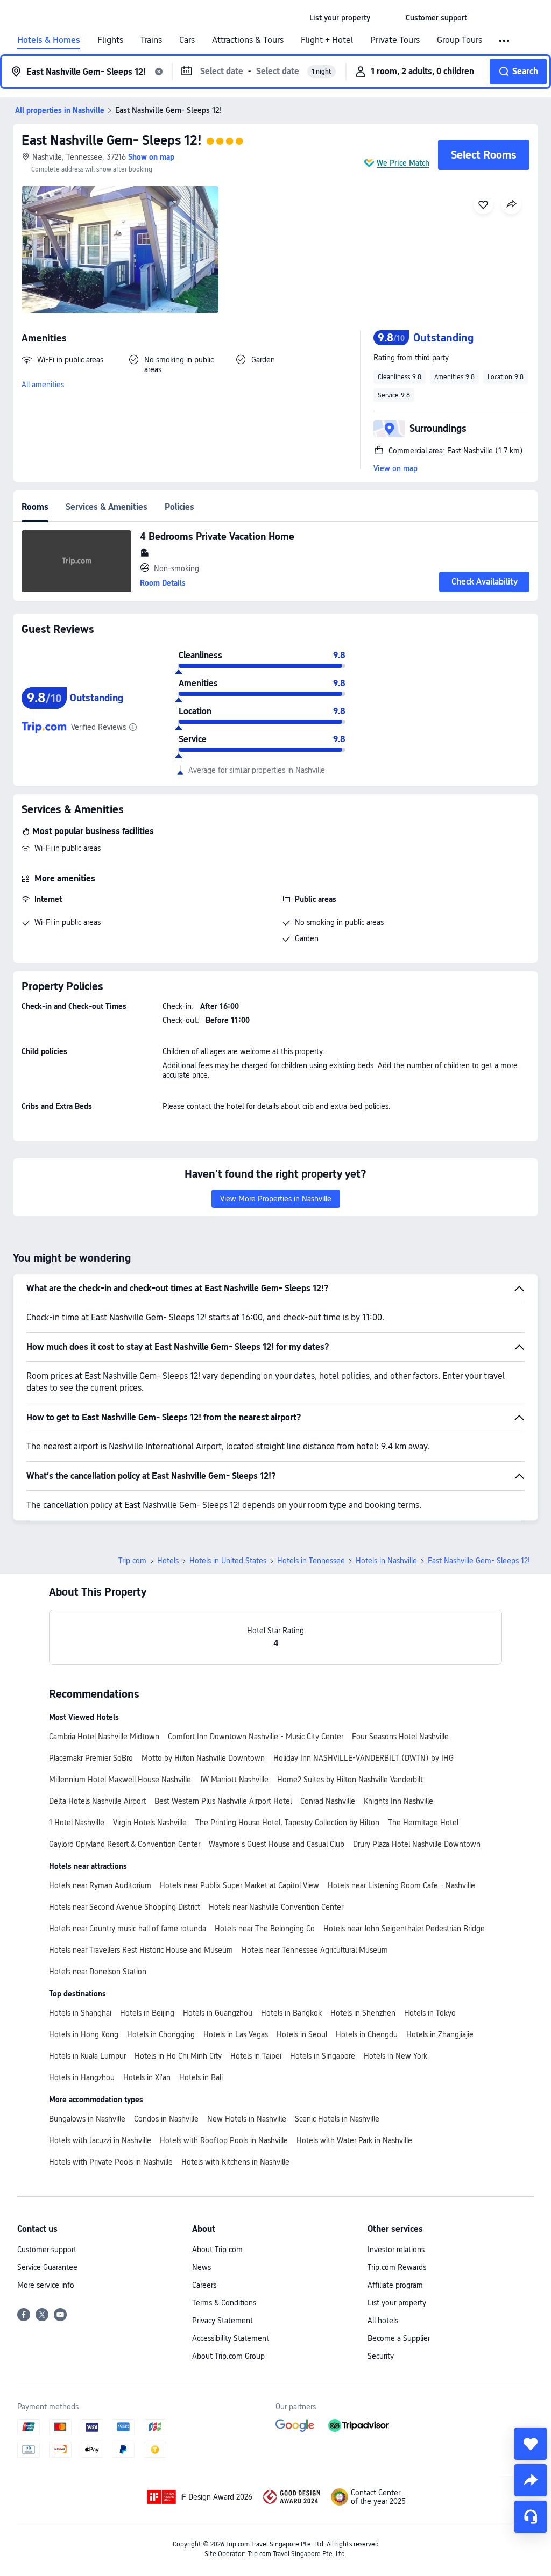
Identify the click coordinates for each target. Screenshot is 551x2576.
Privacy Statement (222, 2321)
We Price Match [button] (403, 163)
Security (381, 2356)
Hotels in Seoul (302, 2034)
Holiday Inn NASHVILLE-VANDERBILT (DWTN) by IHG (363, 1758)
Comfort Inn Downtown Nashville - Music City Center (256, 1737)
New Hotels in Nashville (247, 2119)
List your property (397, 2303)
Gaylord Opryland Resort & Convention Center (125, 1844)
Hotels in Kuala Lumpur (87, 2056)
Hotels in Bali (201, 2077)
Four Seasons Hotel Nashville (400, 1737)
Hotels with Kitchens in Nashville (235, 2162)
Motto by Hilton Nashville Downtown (203, 1758)
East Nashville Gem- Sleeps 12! (112, 140)
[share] (531, 2480)
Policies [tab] (179, 507)
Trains (151, 40)
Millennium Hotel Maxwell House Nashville (120, 1780)
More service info (46, 2285)
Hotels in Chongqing (161, 2034)
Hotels (168, 1561)
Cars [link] (187, 40)
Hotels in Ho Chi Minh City (178, 2056)
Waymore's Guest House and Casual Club (277, 1844)
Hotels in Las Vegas (236, 2034)
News (202, 2267)
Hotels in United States (228, 1561)
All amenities (43, 385)
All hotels (383, 2321)
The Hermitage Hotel (423, 1823)
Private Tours (395, 40)
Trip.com (132, 1561)
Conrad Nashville (328, 1801)
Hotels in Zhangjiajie (440, 2034)
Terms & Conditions (224, 2303)
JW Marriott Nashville (234, 1780)
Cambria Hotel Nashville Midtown (104, 1737)
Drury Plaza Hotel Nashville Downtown (417, 1844)
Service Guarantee (47, 2267)
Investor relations (396, 2250)
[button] (388, 18)
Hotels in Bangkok (291, 2013)
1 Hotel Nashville (77, 1823)
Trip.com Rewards (397, 2267)
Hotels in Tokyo (430, 2013)
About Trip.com (217, 2250)
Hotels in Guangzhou (218, 2013)
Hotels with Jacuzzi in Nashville (100, 2140)
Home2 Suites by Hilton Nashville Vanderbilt (350, 1780)
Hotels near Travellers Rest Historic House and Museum (141, 1950)
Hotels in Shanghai (80, 2013)
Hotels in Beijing (147, 2013)
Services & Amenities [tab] (107, 507)
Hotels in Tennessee (311, 1561)
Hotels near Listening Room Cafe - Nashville (401, 1885)
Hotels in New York (395, 2056)
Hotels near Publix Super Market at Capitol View (239, 1885)
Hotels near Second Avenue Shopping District (125, 1907)
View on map (395, 468)
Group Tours (460, 40)
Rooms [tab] (35, 507)
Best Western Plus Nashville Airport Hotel (223, 1801)
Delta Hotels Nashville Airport (97, 1801)
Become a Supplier (399, 2338)
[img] (120, 250)
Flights (110, 40)
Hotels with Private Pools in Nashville (111, 2162)
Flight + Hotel (327, 40)
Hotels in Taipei (256, 2056)
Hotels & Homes (49, 40)
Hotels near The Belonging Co (265, 1929)
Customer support (47, 2250)
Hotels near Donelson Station (98, 1972)
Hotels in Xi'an (147, 2077)
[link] (340, 18)
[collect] (531, 2444)
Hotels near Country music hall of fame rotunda (128, 1929)
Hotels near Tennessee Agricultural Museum (315, 1950)
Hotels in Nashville (386, 1561)
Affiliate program (395, 2285)
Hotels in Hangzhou (82, 2077)
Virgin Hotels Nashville (150, 1823)
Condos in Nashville (166, 2119)
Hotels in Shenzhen (363, 2013)
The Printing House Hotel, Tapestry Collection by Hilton (287, 1823)
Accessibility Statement (231, 2338)
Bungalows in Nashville (87, 2119)
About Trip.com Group (228, 2356)
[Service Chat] (531, 2517)
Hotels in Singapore (323, 2056)
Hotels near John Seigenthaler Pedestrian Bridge (404, 1929)
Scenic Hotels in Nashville (337, 2119)
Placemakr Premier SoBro (91, 1758)
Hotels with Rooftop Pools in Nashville (224, 2140)
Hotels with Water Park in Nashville (354, 2140)
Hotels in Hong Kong (84, 2034)
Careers (204, 2285)
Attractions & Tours (248, 40)
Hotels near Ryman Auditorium (100, 1885)
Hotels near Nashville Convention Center (276, 1907)
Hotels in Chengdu (367, 2034)
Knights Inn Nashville (398, 1801)
